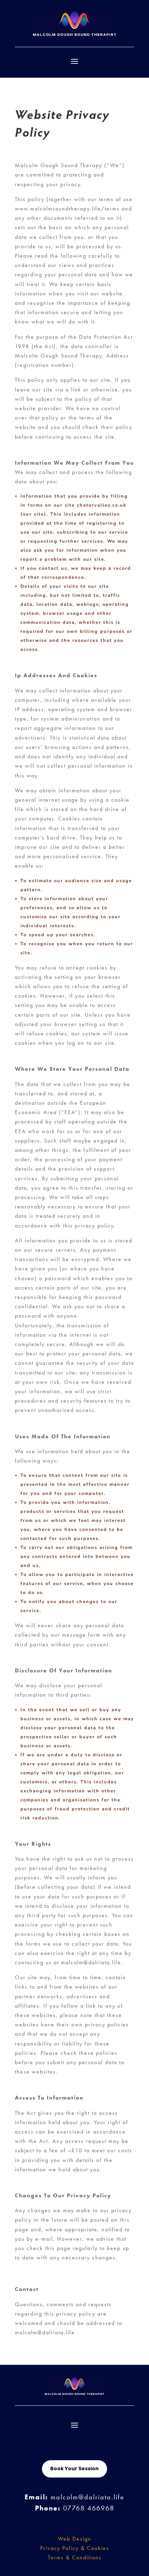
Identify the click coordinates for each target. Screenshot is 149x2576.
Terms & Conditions (75, 2557)
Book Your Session (74, 2469)
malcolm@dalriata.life (87, 2497)
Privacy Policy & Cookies (75, 2548)
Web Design (75, 2539)
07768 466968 (89, 2508)
